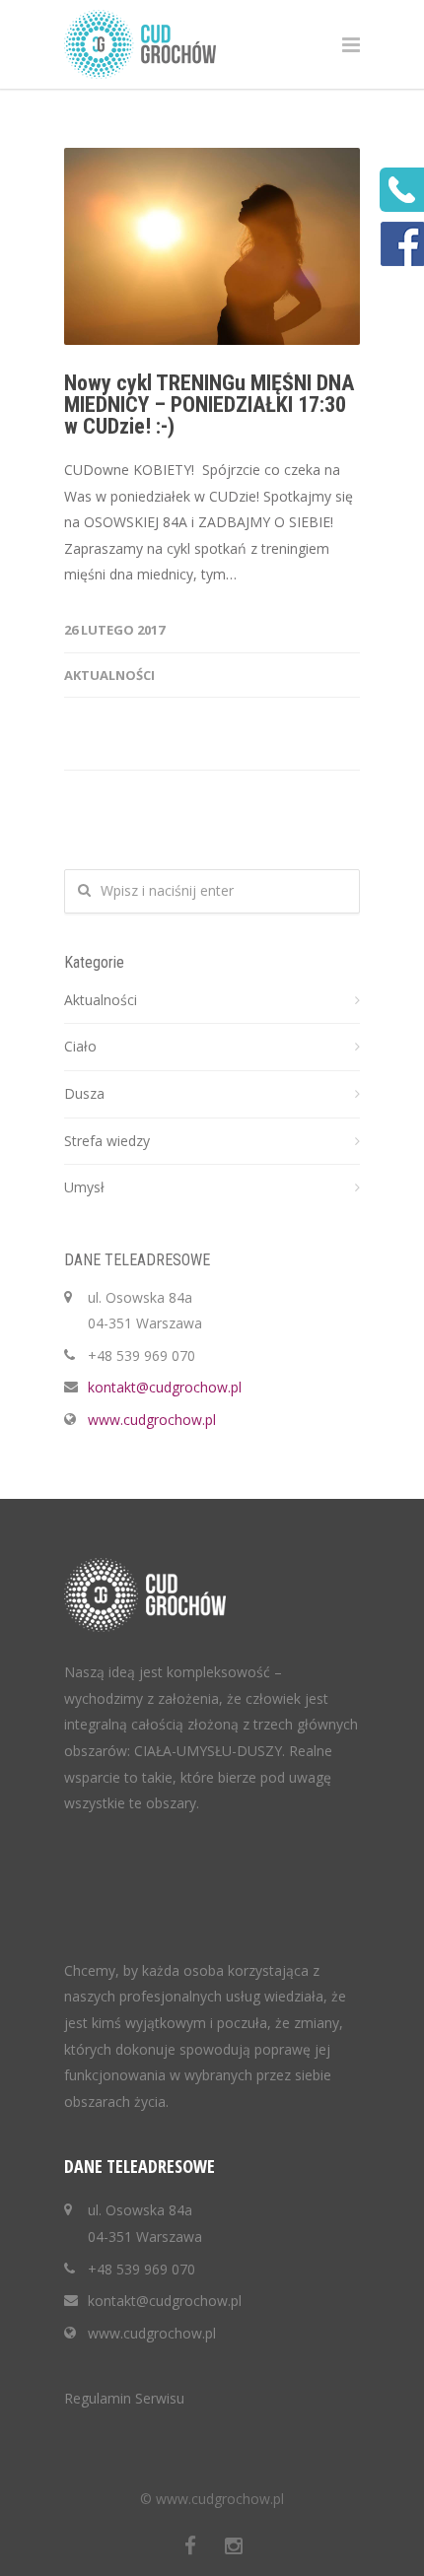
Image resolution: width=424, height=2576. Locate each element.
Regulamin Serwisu (124, 2398)
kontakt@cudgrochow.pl (165, 1387)
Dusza (84, 1093)
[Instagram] (234, 2545)
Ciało (80, 1046)
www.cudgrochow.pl (152, 1420)
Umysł (84, 1187)
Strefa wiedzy (107, 1141)
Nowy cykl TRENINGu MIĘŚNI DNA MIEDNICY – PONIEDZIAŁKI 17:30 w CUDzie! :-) (209, 405)
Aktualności (109, 675)
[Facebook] (190, 2545)
